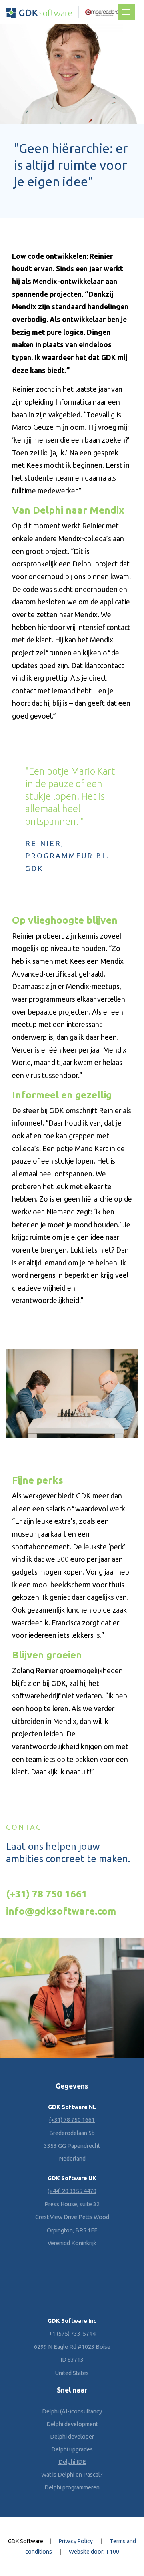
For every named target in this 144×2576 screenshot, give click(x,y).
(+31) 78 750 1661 (47, 1894)
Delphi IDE (72, 2462)
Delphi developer (72, 2437)
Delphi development (72, 2424)
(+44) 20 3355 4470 (72, 2191)
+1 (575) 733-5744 (72, 2334)
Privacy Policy (76, 2542)
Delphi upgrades (72, 2449)
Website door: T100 (94, 2552)
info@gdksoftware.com (61, 1911)
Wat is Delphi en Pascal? (72, 2475)
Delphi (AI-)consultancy (72, 2411)
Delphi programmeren (72, 2487)
